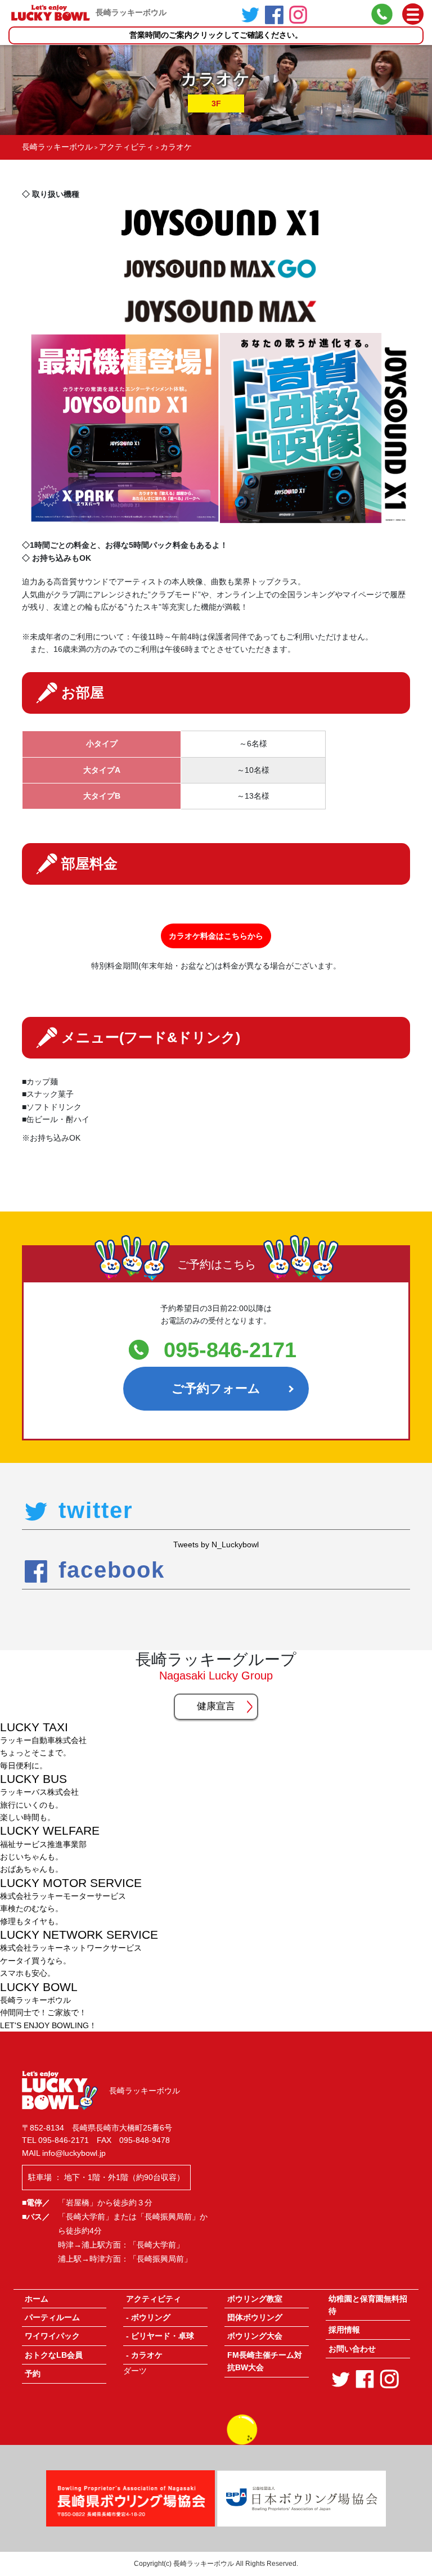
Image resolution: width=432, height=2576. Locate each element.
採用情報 (344, 2330)
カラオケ (147, 2355)
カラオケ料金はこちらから (216, 936)
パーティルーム (52, 2317)
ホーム (37, 2299)
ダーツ (135, 2371)
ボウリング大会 (255, 2336)
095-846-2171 (230, 1350)
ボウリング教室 (255, 2299)
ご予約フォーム (216, 1388)
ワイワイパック (52, 2336)
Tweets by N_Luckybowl (216, 1544)
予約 (33, 2374)
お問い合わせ (352, 2349)
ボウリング (151, 2317)
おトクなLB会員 (54, 2355)
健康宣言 (216, 1706)
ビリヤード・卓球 (163, 2336)
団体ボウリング (255, 2317)
